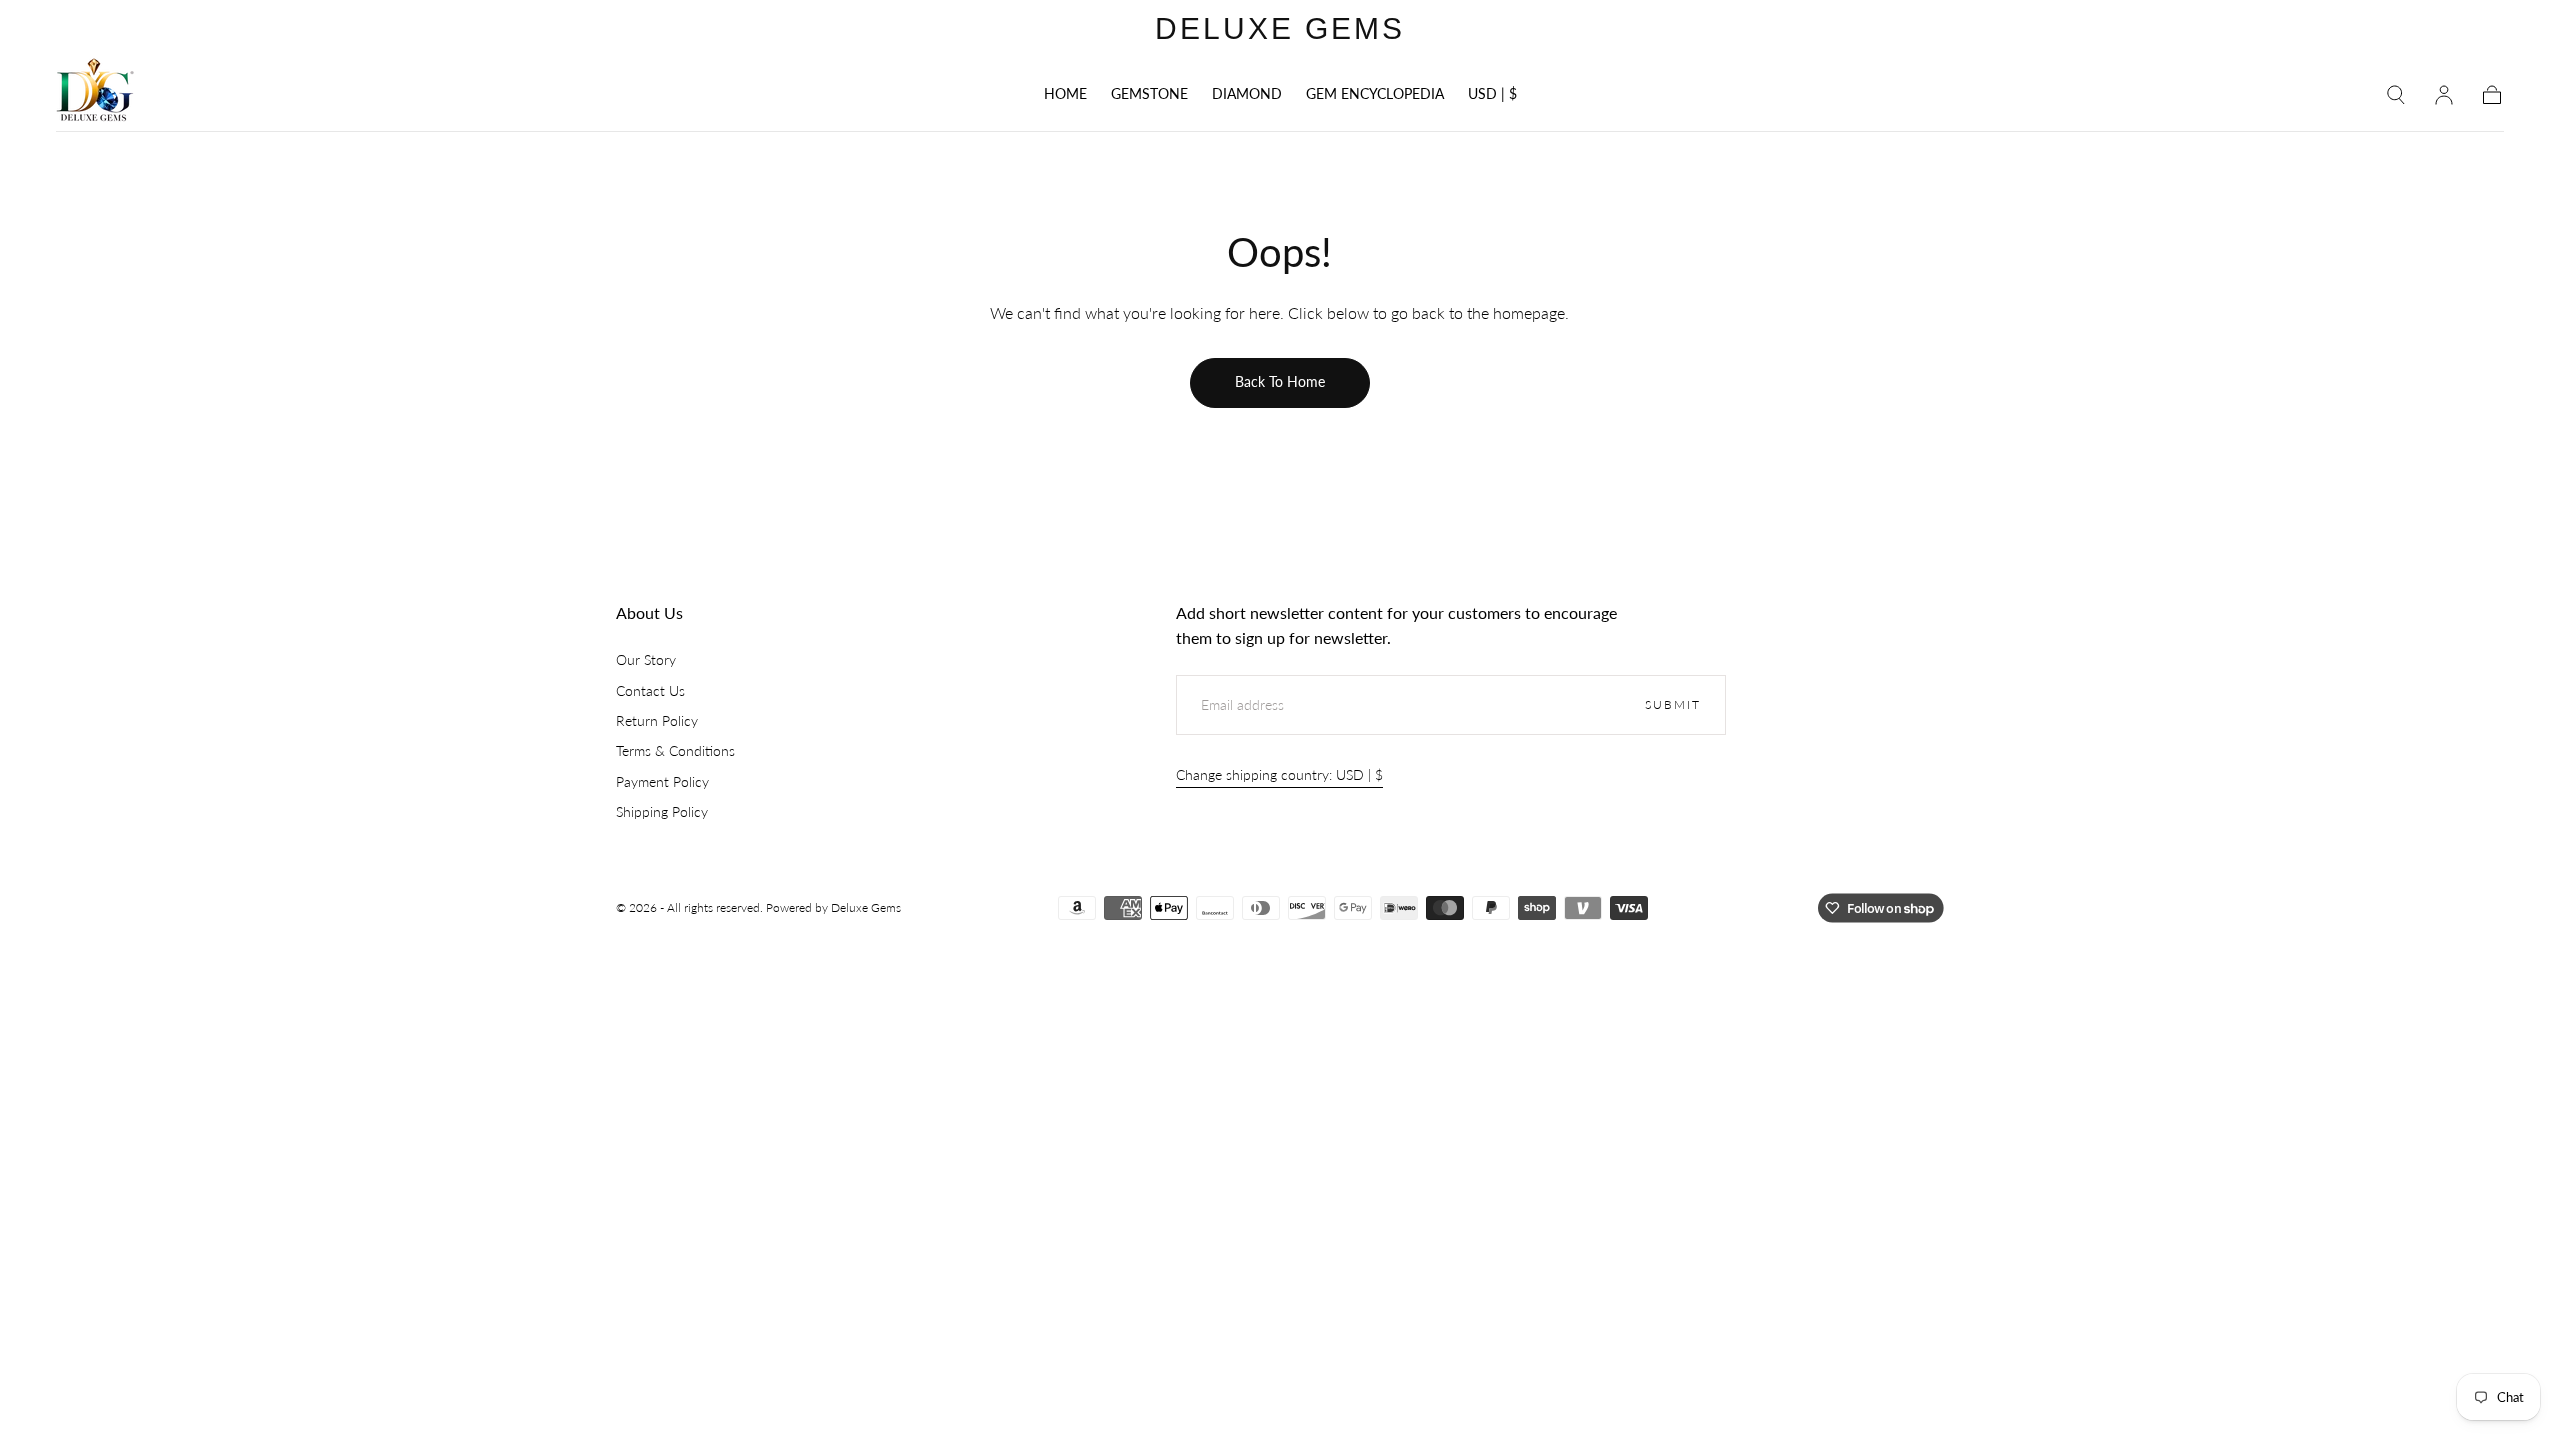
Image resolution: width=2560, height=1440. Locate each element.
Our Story (646, 659)
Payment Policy (662, 781)
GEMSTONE (1149, 94)
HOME (1065, 94)
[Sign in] (2444, 95)
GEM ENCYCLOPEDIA (1375, 94)
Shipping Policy (662, 811)
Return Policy (657, 720)
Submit (1673, 704)
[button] (1492, 97)
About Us (649, 612)
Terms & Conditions (675, 750)
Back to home (1280, 381)
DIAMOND (1247, 94)
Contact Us (650, 690)
